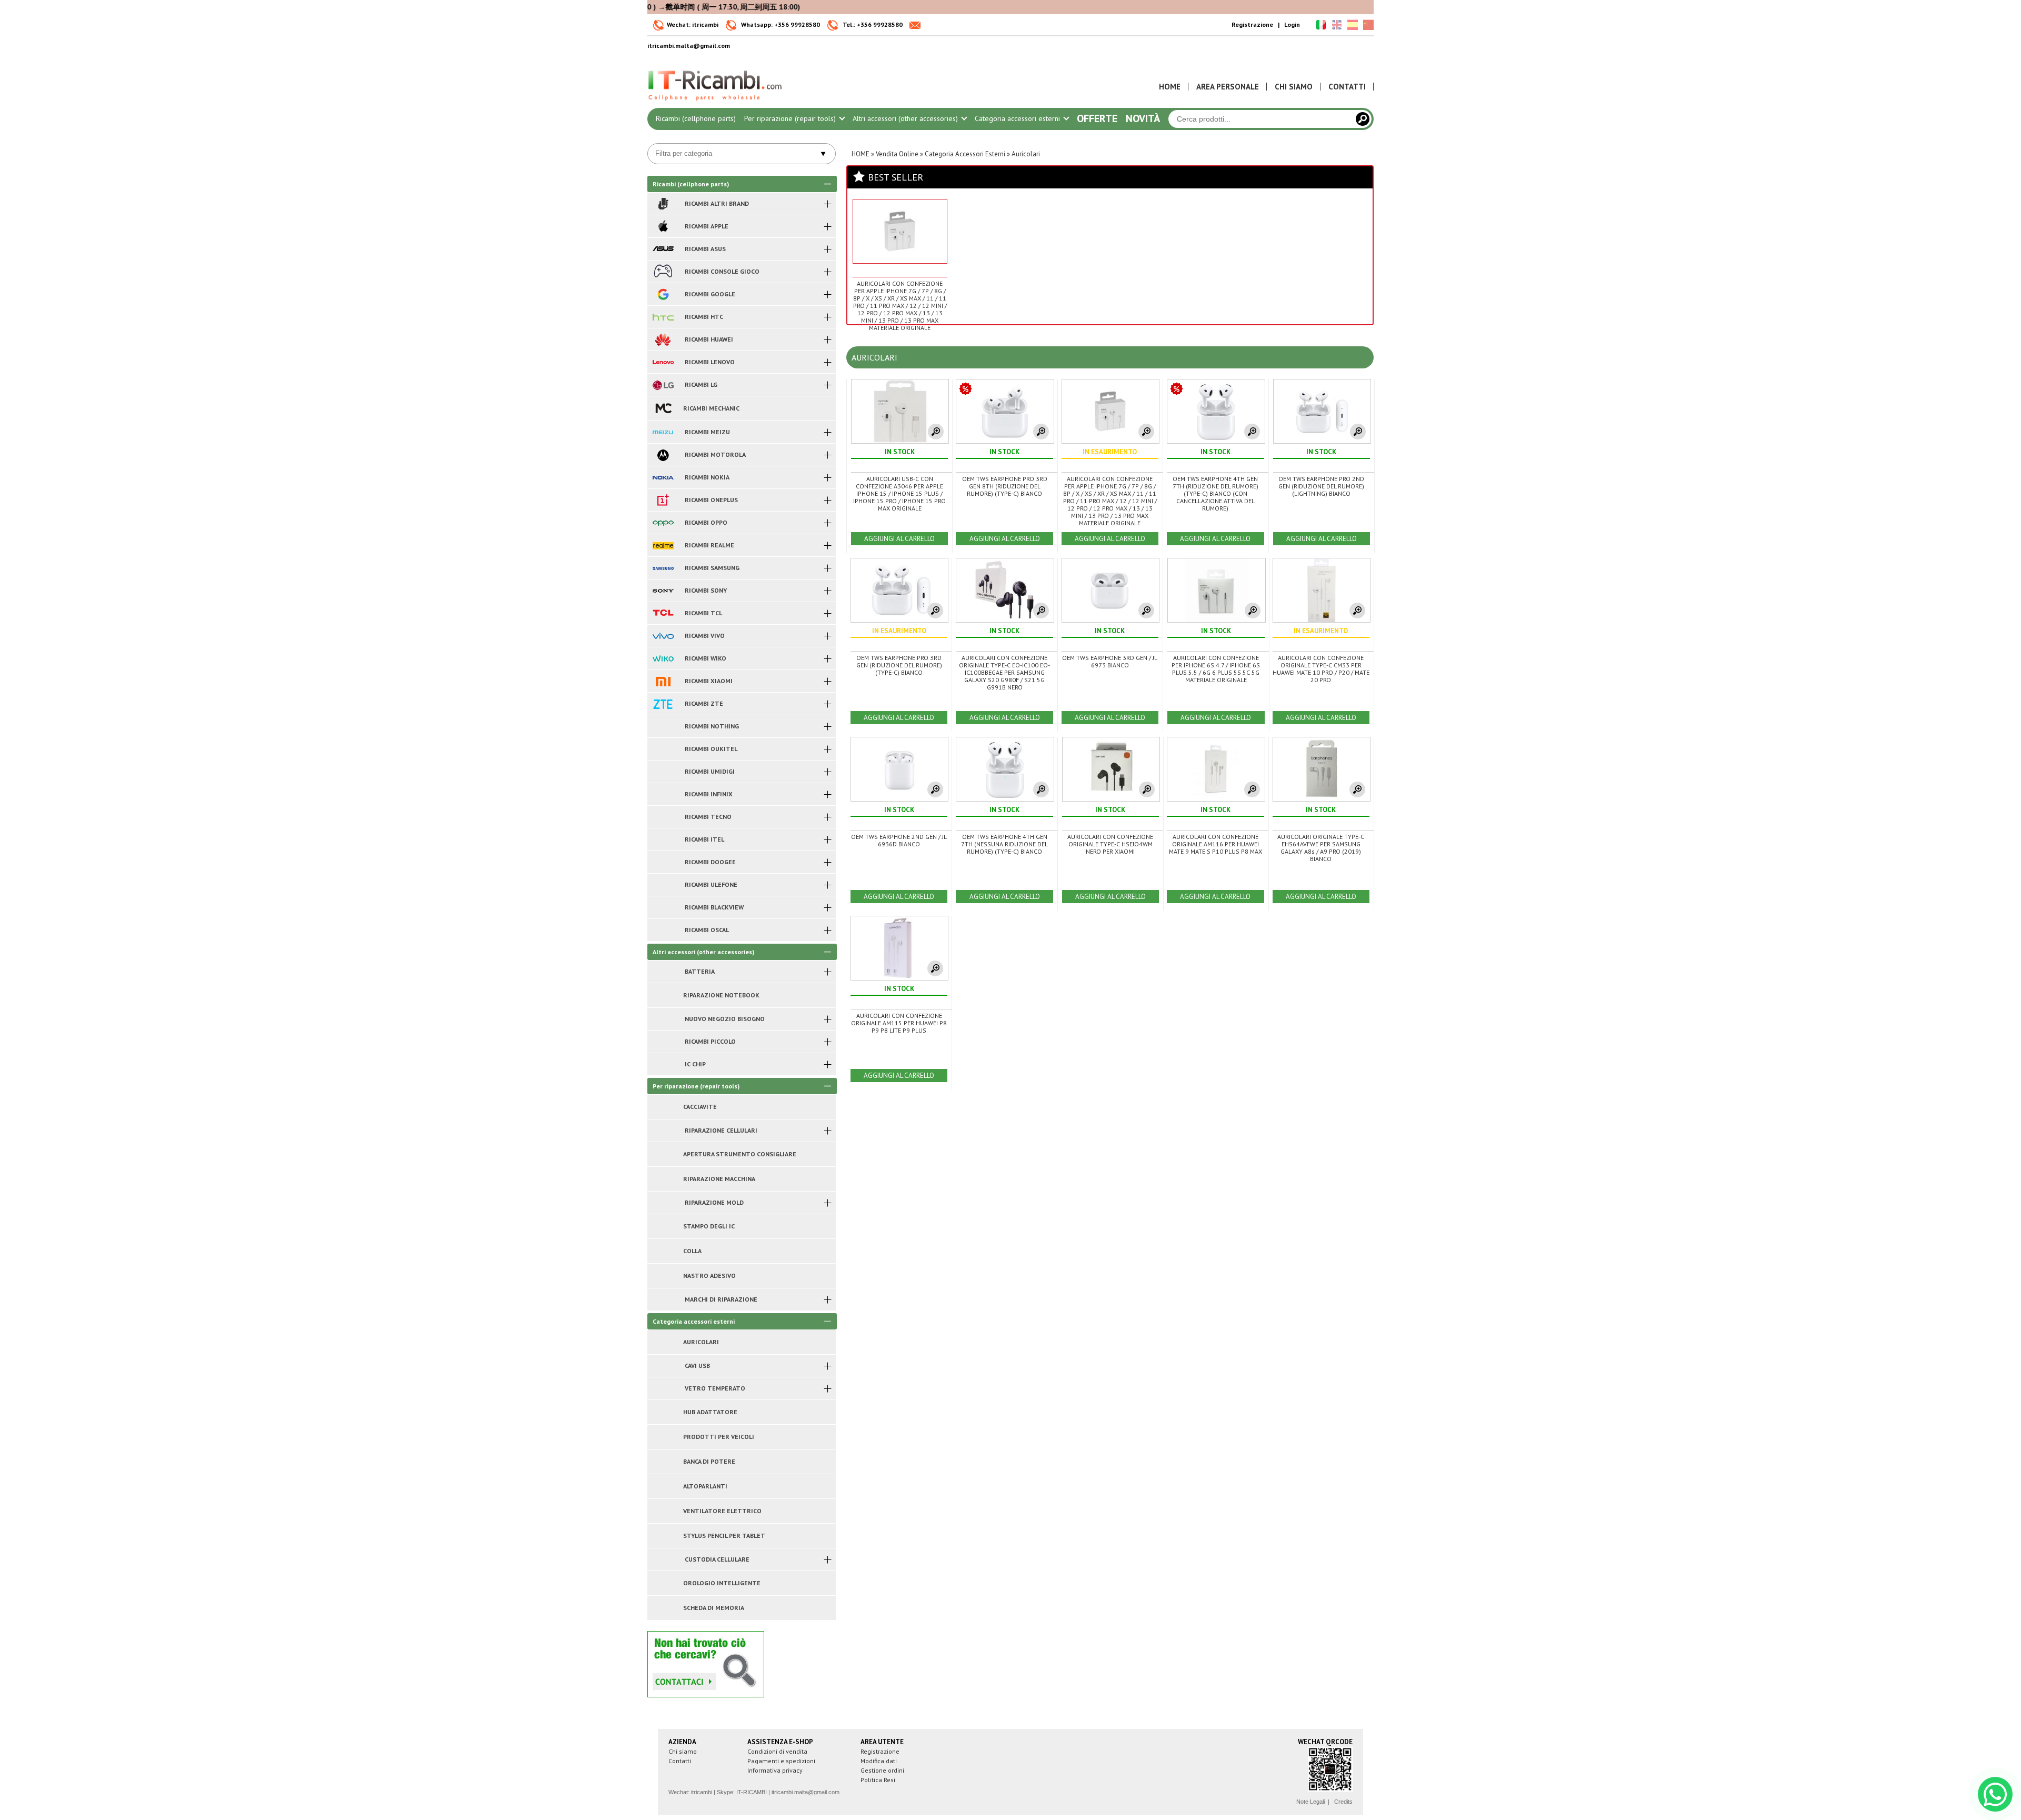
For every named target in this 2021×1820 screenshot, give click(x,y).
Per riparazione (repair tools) (791, 118)
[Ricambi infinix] (663, 794)
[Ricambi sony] (663, 591)
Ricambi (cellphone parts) (696, 118)
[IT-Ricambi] (716, 103)
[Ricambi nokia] (663, 477)
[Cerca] (1363, 119)
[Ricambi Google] (663, 294)
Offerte (1097, 118)
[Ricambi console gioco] (663, 272)
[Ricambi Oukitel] (663, 749)
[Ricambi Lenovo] (663, 362)
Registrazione (1252, 24)
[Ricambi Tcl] (663, 613)
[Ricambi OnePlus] (663, 500)
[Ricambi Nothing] (663, 726)
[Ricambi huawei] (663, 339)
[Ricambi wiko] (663, 658)
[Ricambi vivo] (663, 636)
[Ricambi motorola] (663, 455)
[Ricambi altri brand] (663, 204)
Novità (1143, 118)
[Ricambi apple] (663, 226)
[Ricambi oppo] (663, 523)
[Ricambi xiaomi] (663, 681)
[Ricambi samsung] (663, 568)
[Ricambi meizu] (663, 432)
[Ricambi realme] (663, 545)
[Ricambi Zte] (663, 704)
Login (1292, 24)
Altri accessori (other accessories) (906, 118)
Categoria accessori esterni (1018, 118)
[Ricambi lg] (663, 385)
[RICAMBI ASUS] (663, 249)
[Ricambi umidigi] (663, 772)
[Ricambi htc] (663, 317)
